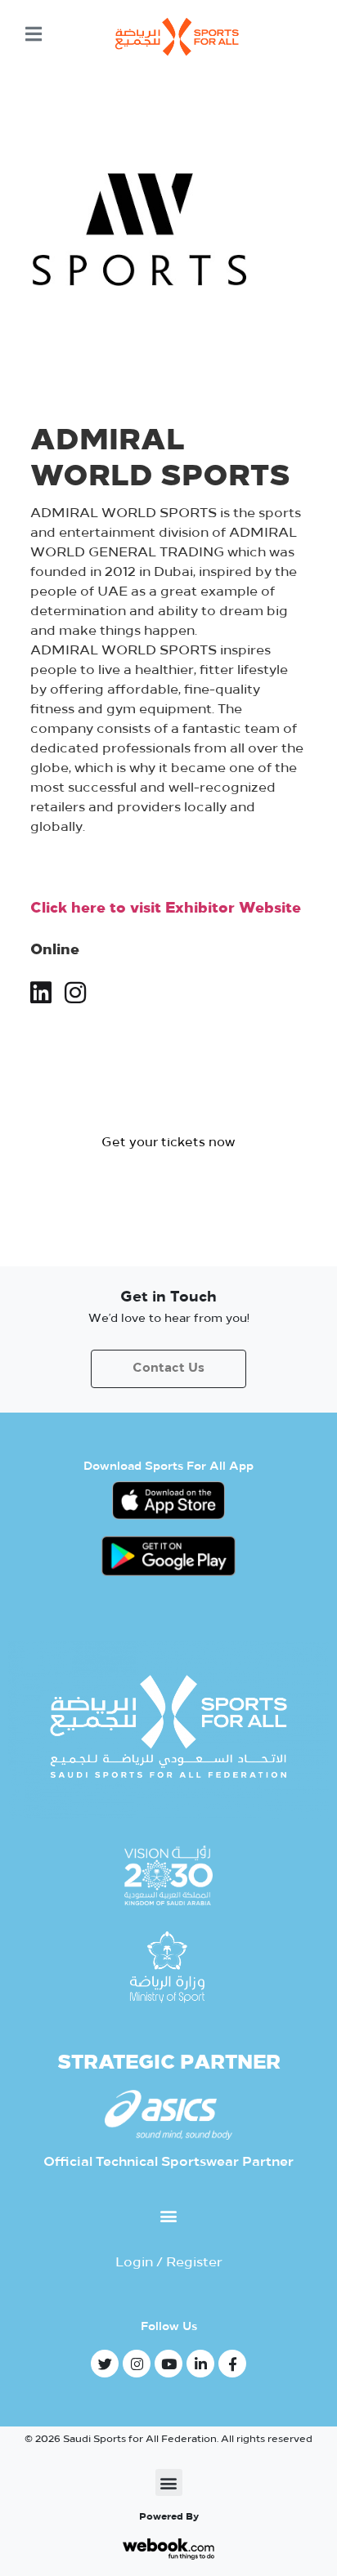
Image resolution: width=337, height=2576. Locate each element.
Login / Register (169, 2263)
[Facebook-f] (232, 2364)
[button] (168, 1143)
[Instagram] (137, 2364)
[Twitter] (105, 2364)
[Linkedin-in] (200, 2364)
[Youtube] (168, 2364)
